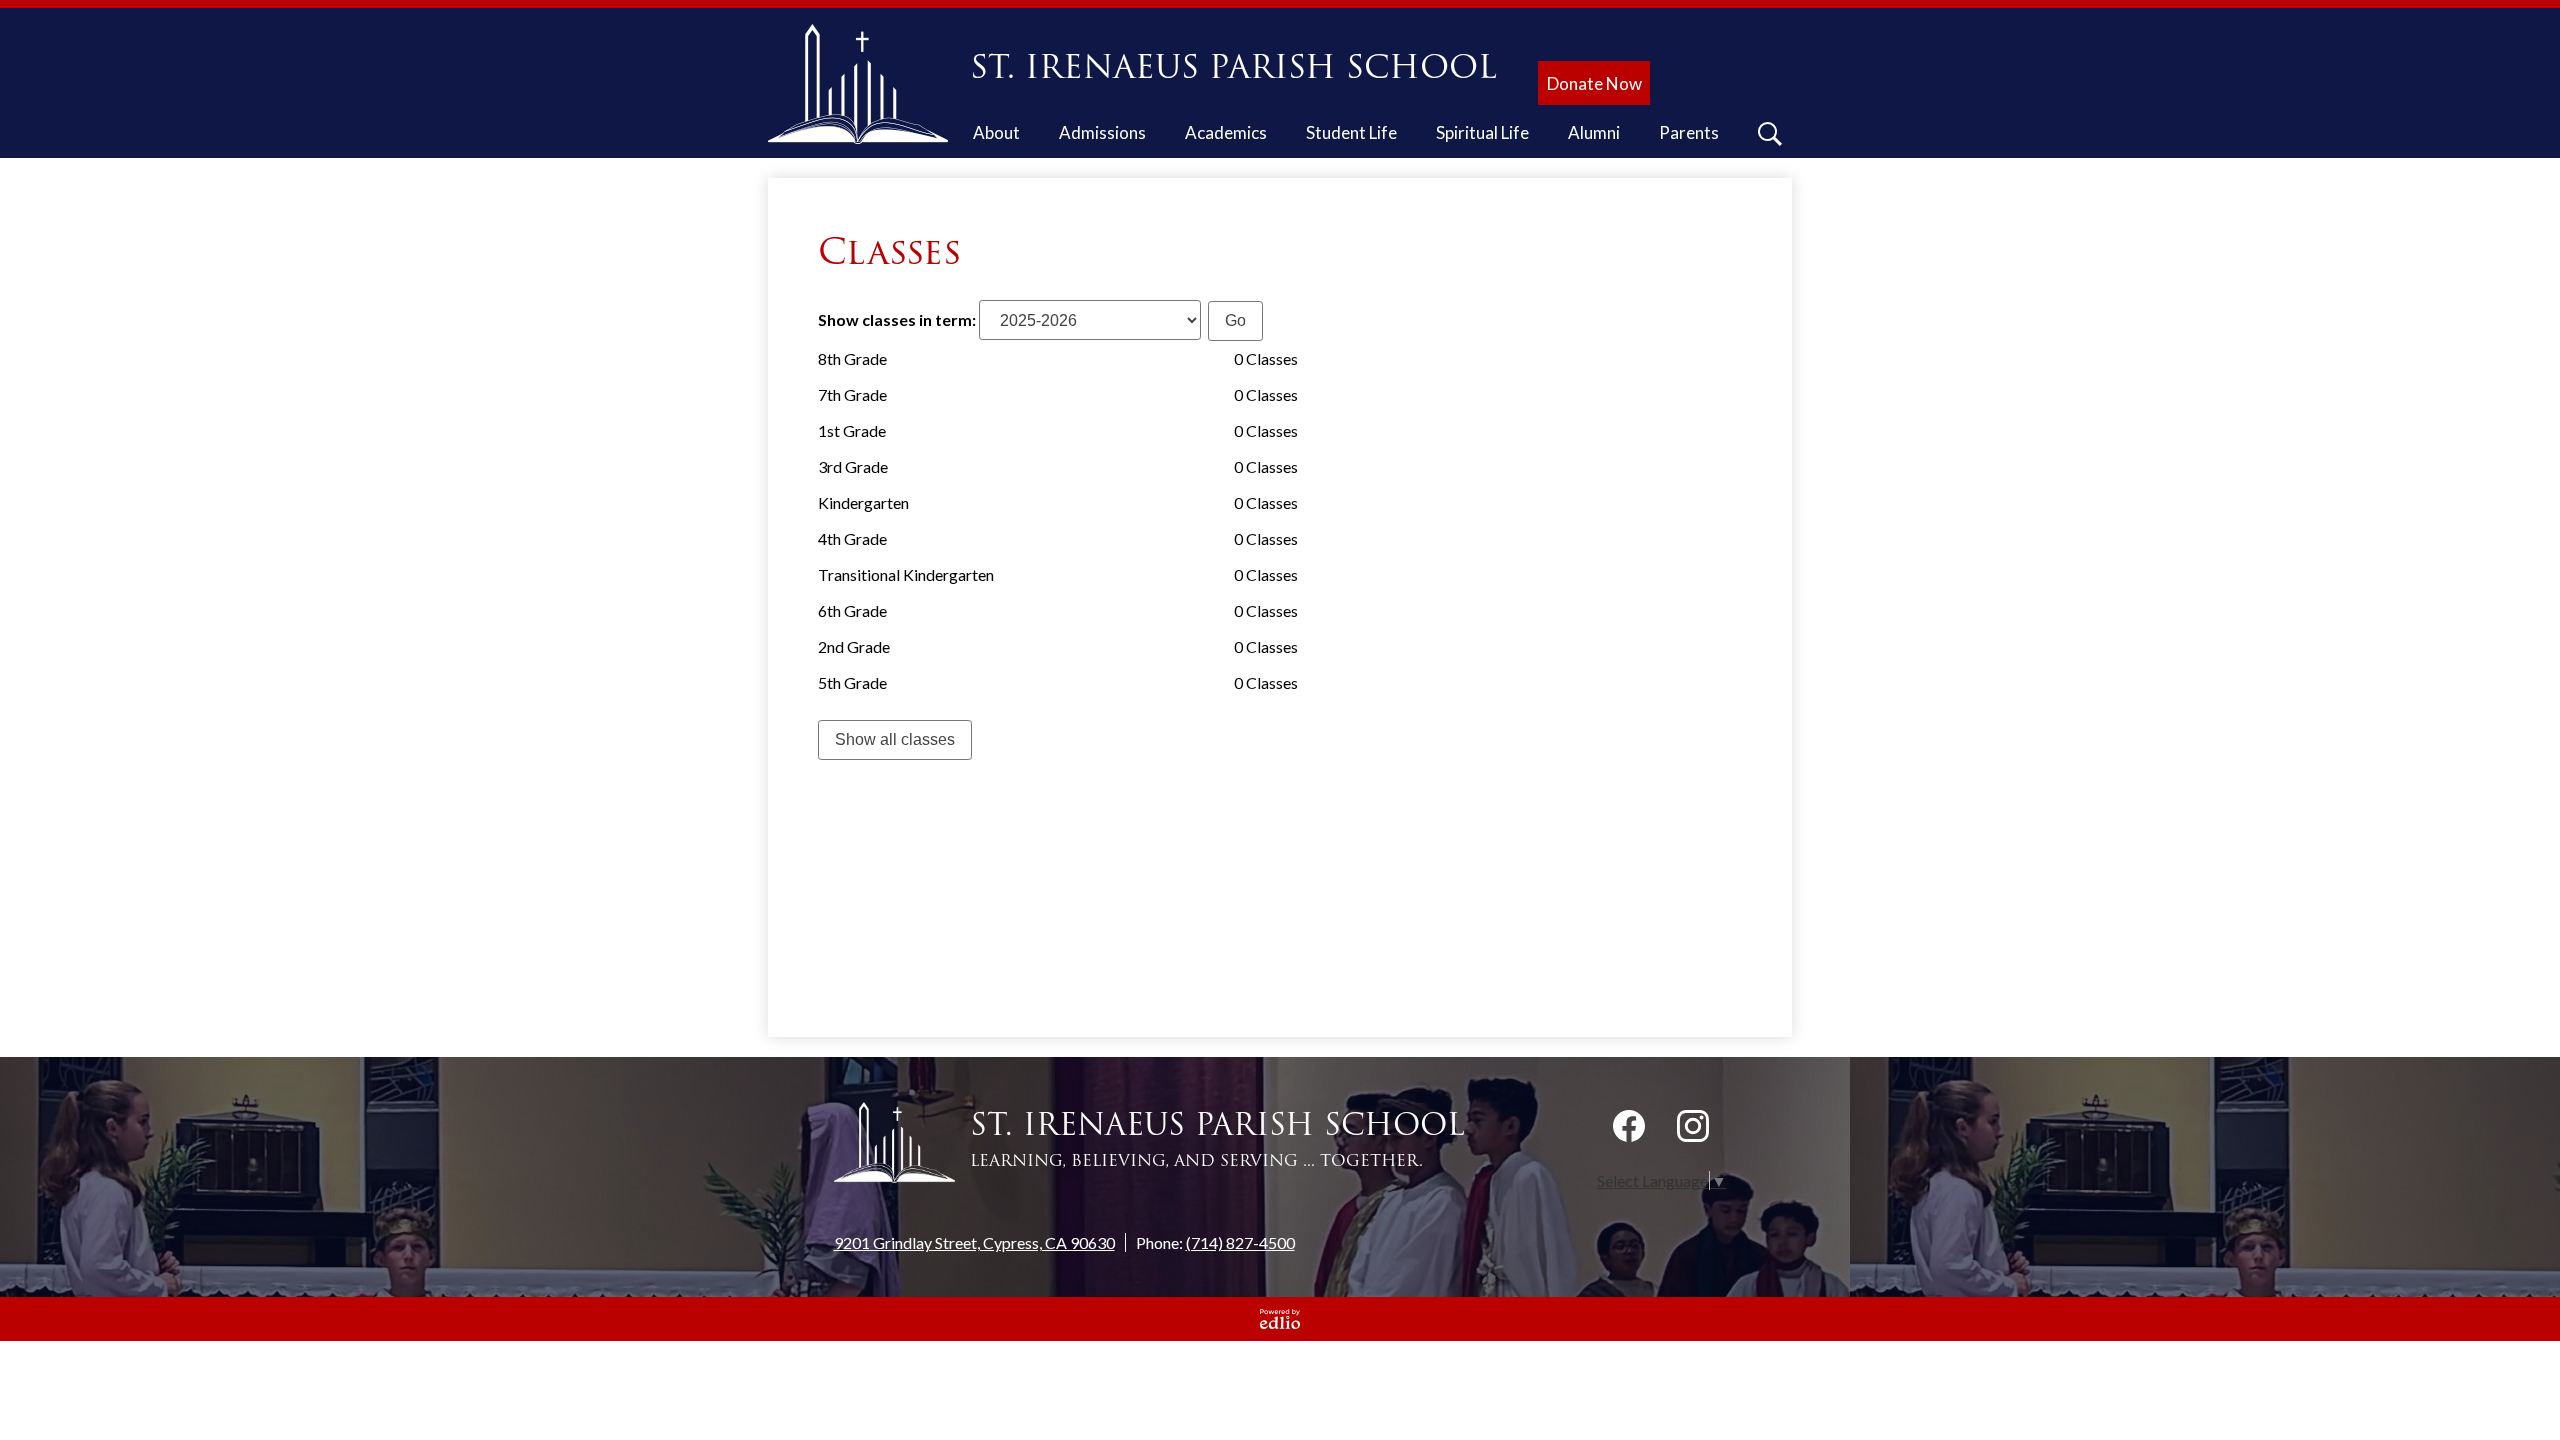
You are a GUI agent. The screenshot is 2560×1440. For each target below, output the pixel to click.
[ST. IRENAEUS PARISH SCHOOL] (865, 84)
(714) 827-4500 (1240, 1242)
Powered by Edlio (1280, 1319)
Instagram (1693, 1126)
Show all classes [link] (895, 739)
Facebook (1629, 1126)
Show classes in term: (897, 319)
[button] (996, 136)
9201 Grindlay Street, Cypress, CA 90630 (974, 1242)
